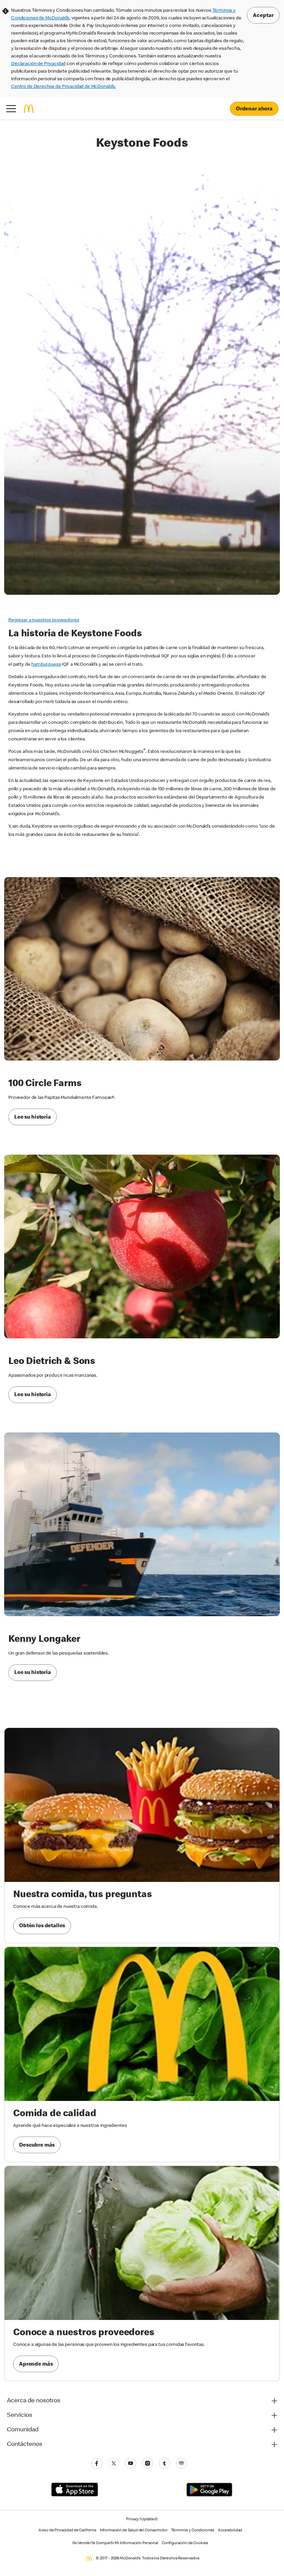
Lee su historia (33, 1118)
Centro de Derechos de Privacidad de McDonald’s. (64, 87)
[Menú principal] (11, 109)
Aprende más (36, 2365)
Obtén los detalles (42, 1926)
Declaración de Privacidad (38, 64)
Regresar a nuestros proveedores (44, 620)
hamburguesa (46, 665)
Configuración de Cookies (185, 2543)
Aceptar (263, 16)
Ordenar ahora (254, 109)
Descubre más (37, 2146)
